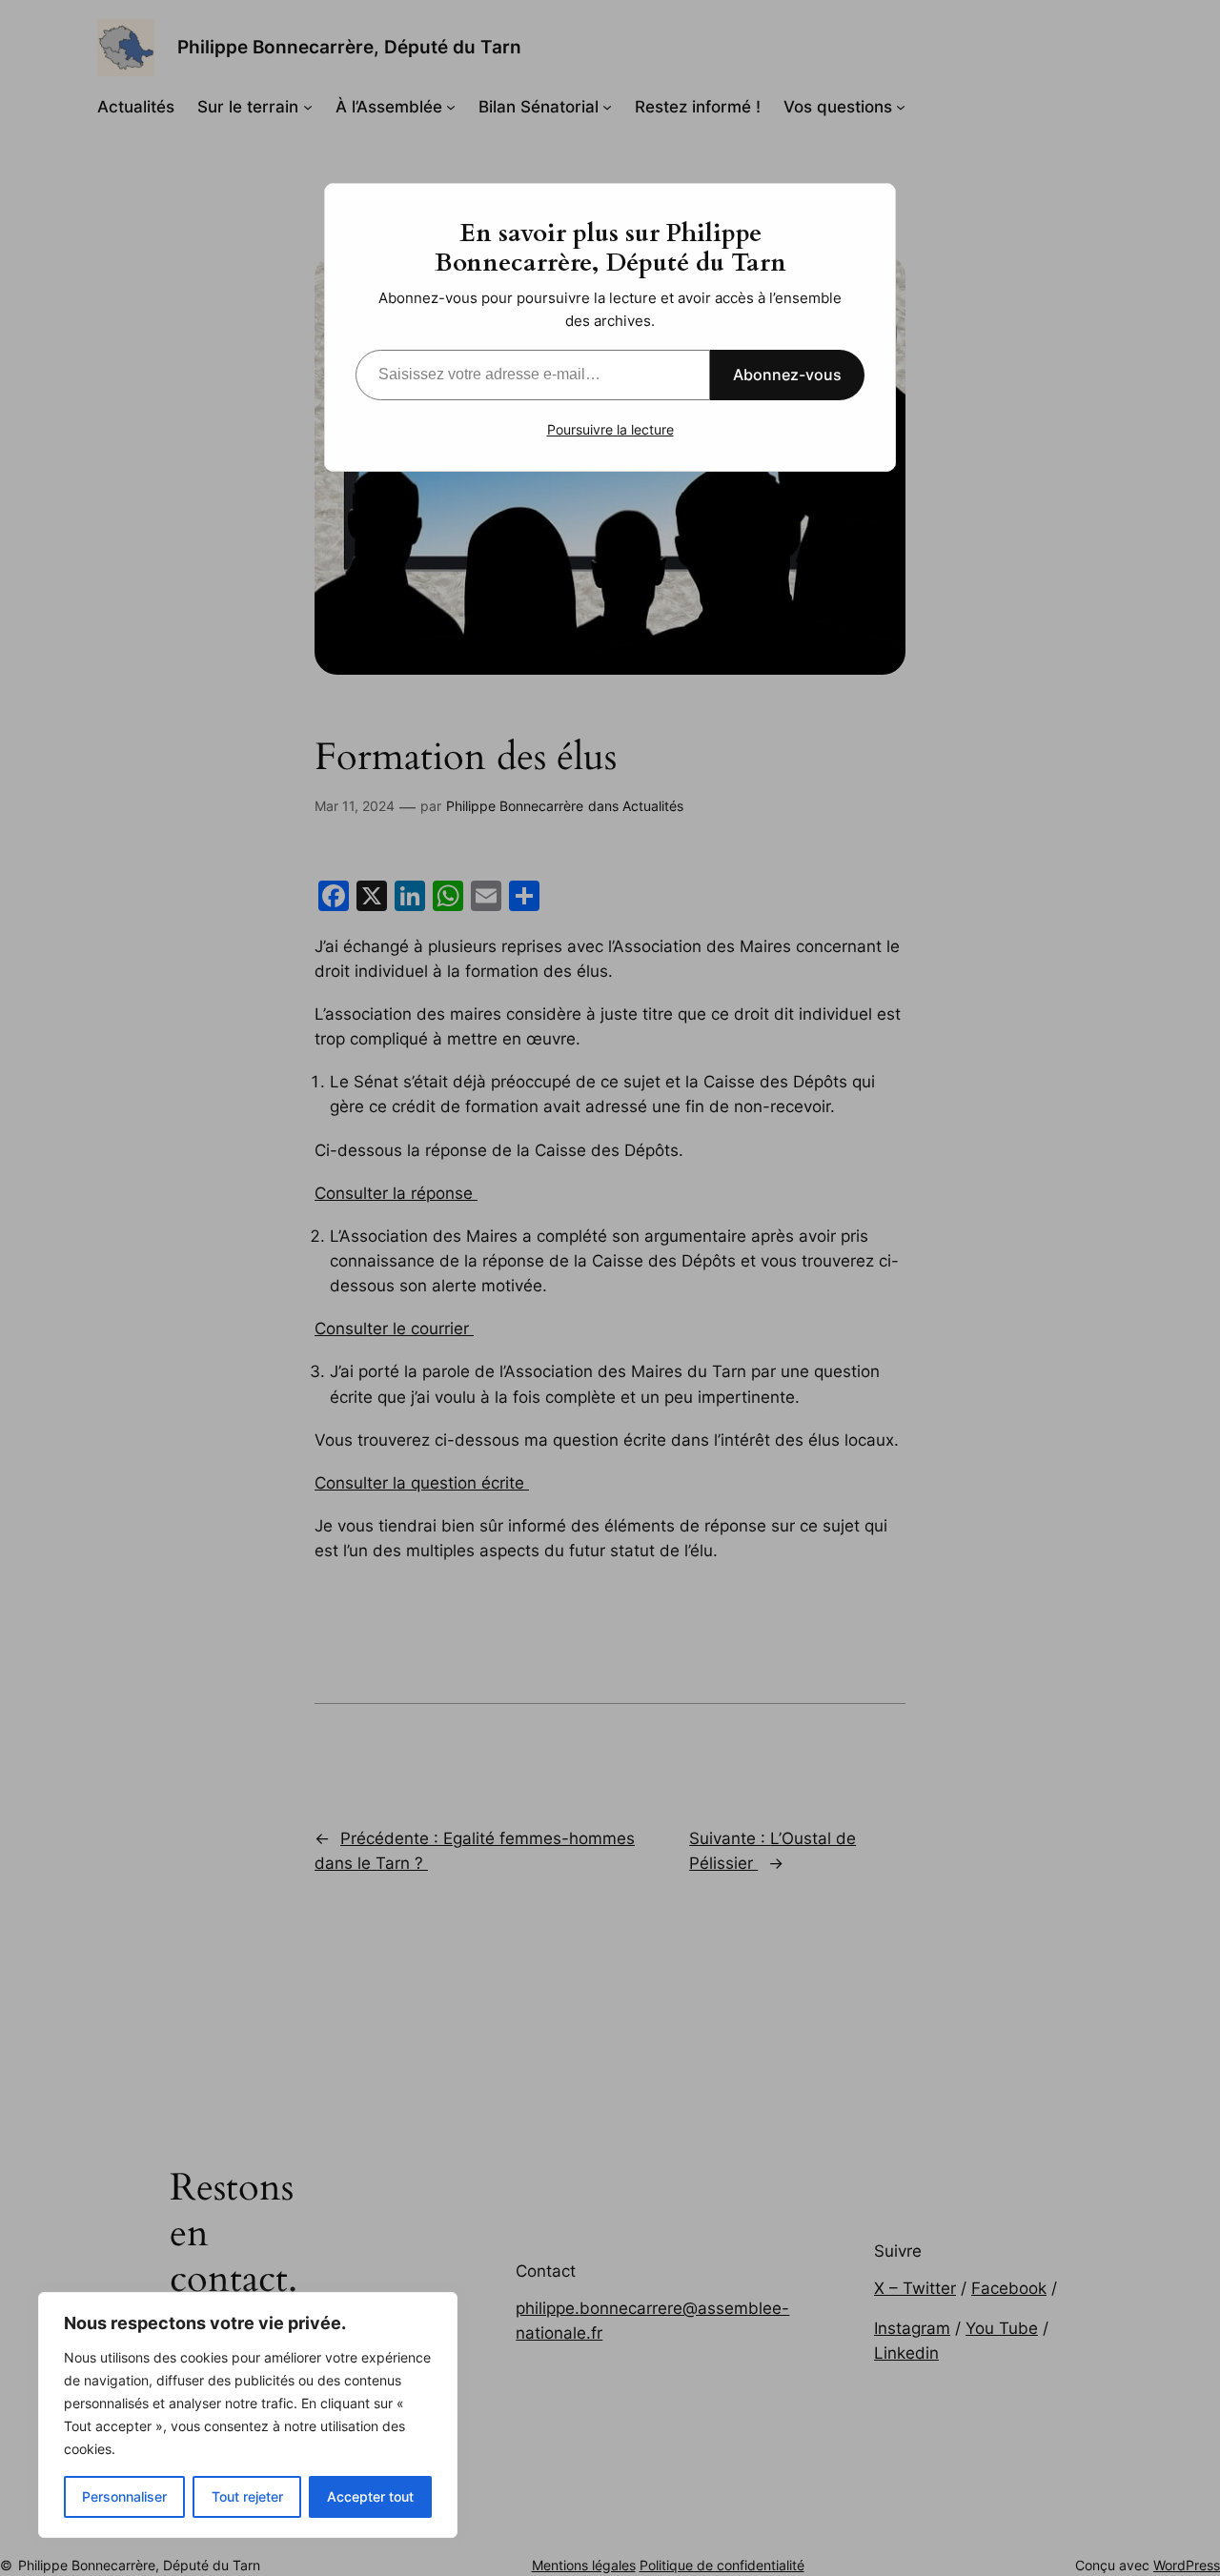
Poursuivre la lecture (610, 429)
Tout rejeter (247, 2496)
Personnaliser (124, 2496)
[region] (248, 2415)
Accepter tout (370, 2496)
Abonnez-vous (787, 375)
